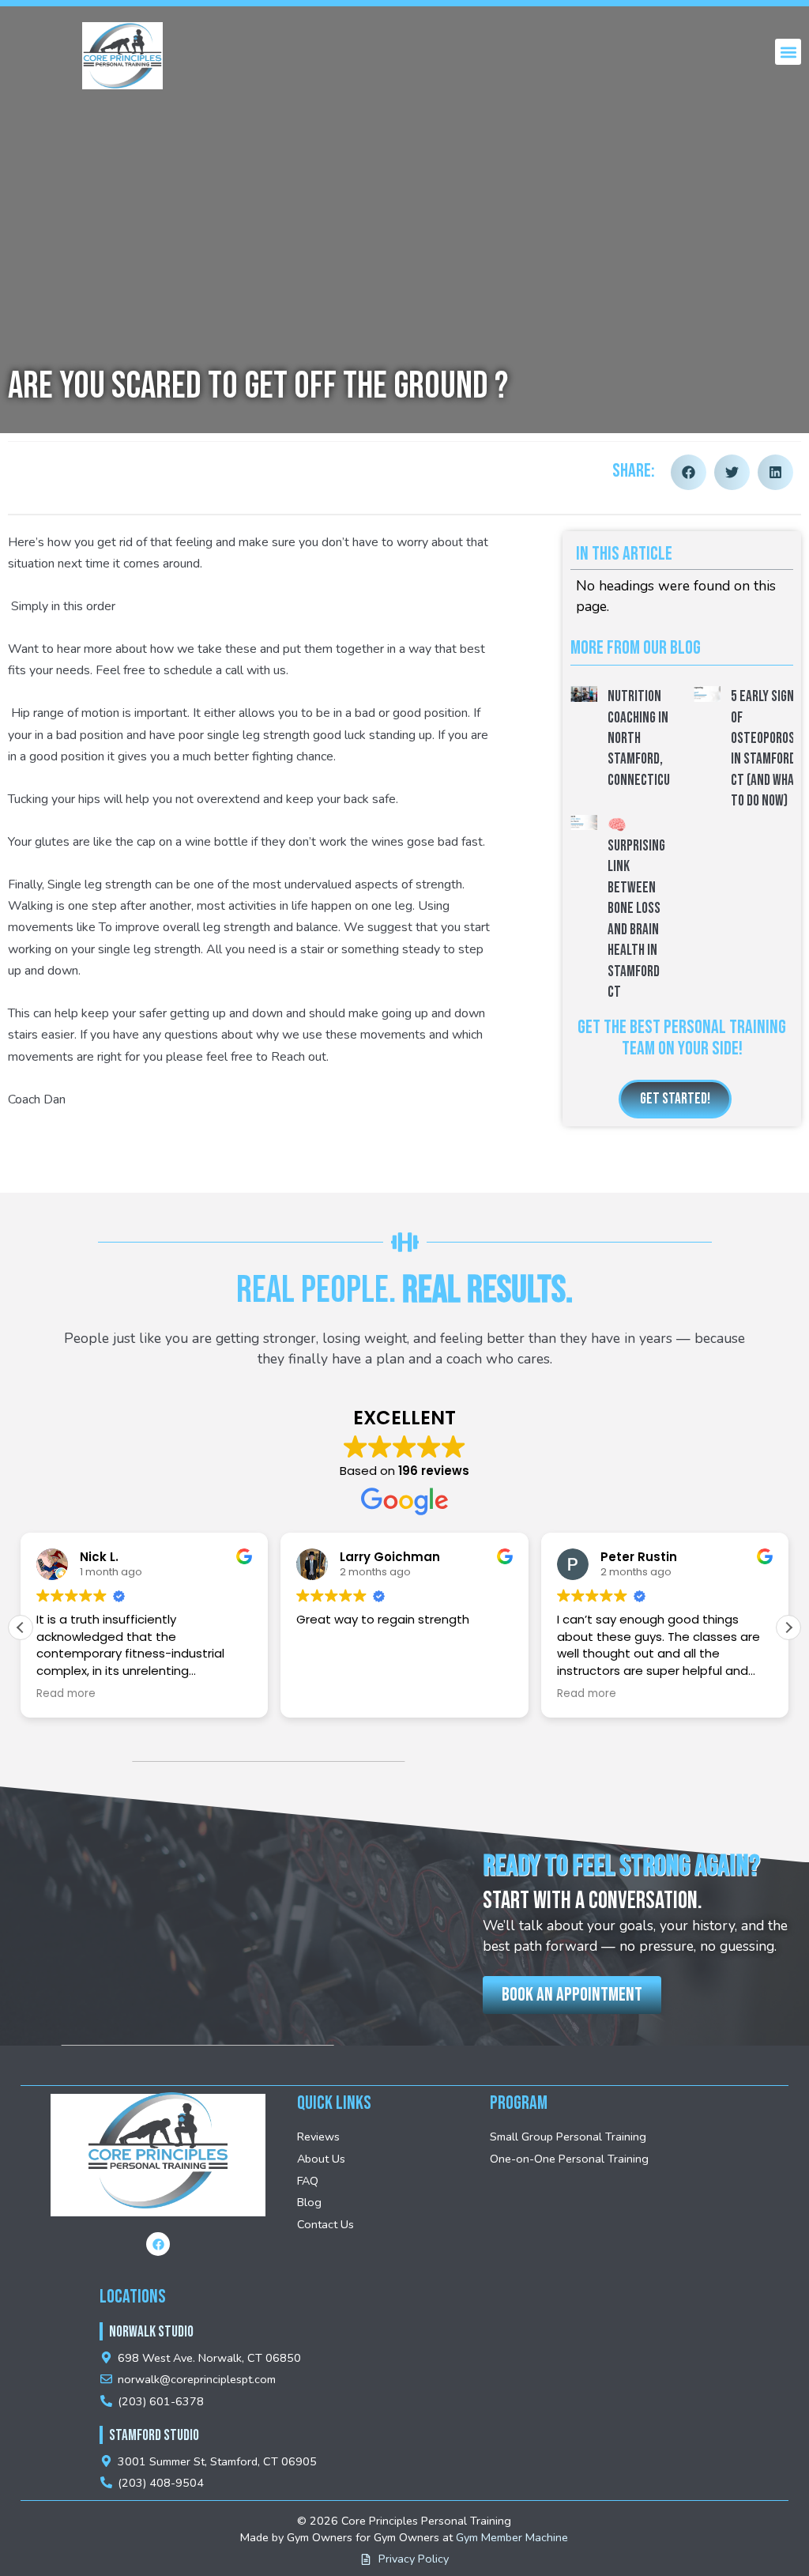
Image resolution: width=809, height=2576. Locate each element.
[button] (788, 52)
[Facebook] (158, 2244)
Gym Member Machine (512, 2537)
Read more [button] (66, 1694)
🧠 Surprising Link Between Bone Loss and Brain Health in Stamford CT (636, 909)
